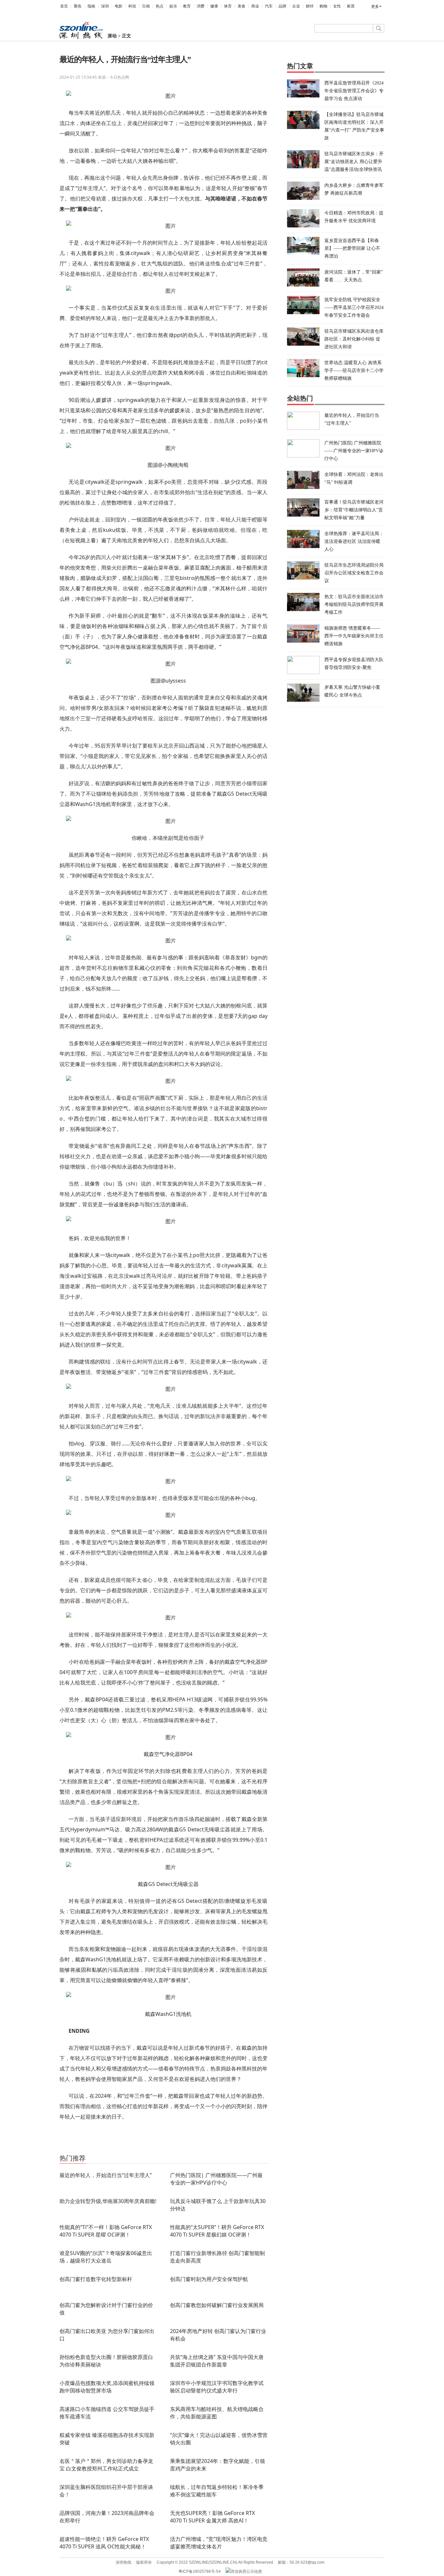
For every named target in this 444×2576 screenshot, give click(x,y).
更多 (375, 6)
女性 (337, 6)
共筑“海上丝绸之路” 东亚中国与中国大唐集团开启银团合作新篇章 (217, 2361)
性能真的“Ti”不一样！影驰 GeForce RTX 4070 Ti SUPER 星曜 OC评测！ (106, 2231)
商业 (255, 6)
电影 (119, 6)
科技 (132, 6)
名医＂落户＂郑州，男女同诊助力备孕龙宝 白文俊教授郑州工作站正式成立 (106, 2465)
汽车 (269, 6)
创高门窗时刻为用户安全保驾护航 (209, 2279)
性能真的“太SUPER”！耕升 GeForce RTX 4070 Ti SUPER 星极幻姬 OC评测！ (217, 2231)
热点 (160, 6)
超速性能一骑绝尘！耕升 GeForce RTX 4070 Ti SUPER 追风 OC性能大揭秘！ (104, 2543)
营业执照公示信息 (246, 2571)
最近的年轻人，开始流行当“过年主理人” (106, 2175)
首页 (64, 6)
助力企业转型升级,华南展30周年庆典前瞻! (108, 2201)
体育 (228, 6)
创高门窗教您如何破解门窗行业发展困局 (217, 2305)
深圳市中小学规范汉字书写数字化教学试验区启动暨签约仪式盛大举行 (217, 2387)
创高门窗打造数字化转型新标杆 (96, 2279)
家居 (351, 6)
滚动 (112, 36)
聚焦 (78, 6)
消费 (201, 6)
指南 (91, 6)
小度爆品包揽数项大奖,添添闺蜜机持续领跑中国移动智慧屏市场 (107, 2387)
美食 (242, 6)
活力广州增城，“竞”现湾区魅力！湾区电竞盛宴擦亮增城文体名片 (219, 2543)
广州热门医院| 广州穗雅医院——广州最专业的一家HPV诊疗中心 (216, 2179)
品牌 (282, 6)
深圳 (105, 6)
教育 (187, 6)
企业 (296, 6)
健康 (214, 6)
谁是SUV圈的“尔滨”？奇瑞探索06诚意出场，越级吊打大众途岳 (106, 2257)
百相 (146, 6)
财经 (310, 6)
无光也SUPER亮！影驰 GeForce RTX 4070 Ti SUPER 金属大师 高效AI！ (212, 2517)
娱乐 (173, 6)
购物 (323, 6)
